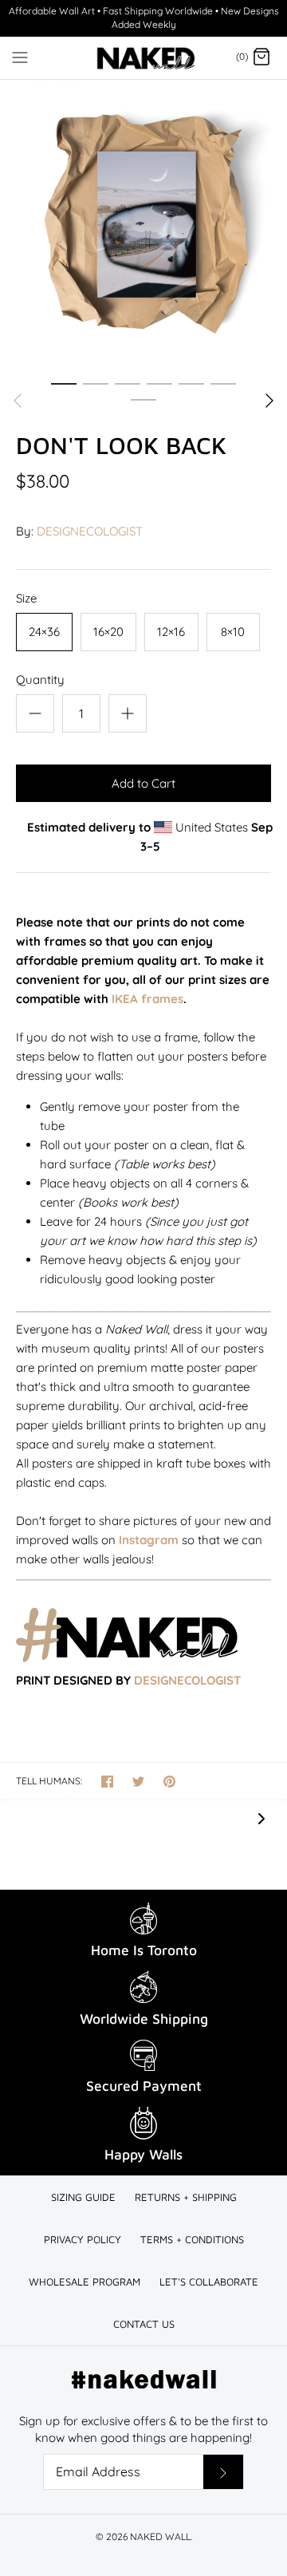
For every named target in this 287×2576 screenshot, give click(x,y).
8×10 (233, 632)
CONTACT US (144, 2324)
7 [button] (143, 399)
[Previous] (18, 401)
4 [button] (159, 383)
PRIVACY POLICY (83, 2239)
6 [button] (223, 383)
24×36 (44, 632)
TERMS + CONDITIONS (192, 2239)
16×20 (108, 632)
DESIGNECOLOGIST (90, 531)
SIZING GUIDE (83, 2197)
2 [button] (96, 383)
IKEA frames (147, 999)
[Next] (269, 401)
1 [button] (64, 383)
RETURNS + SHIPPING (186, 2197)
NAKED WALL (160, 2536)
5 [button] (191, 383)
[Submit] (223, 2472)
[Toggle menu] (20, 57)
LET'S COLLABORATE (209, 2282)
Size (26, 598)
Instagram (149, 1540)
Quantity (40, 680)
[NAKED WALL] (144, 58)
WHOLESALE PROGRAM (85, 2282)
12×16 (171, 632)
